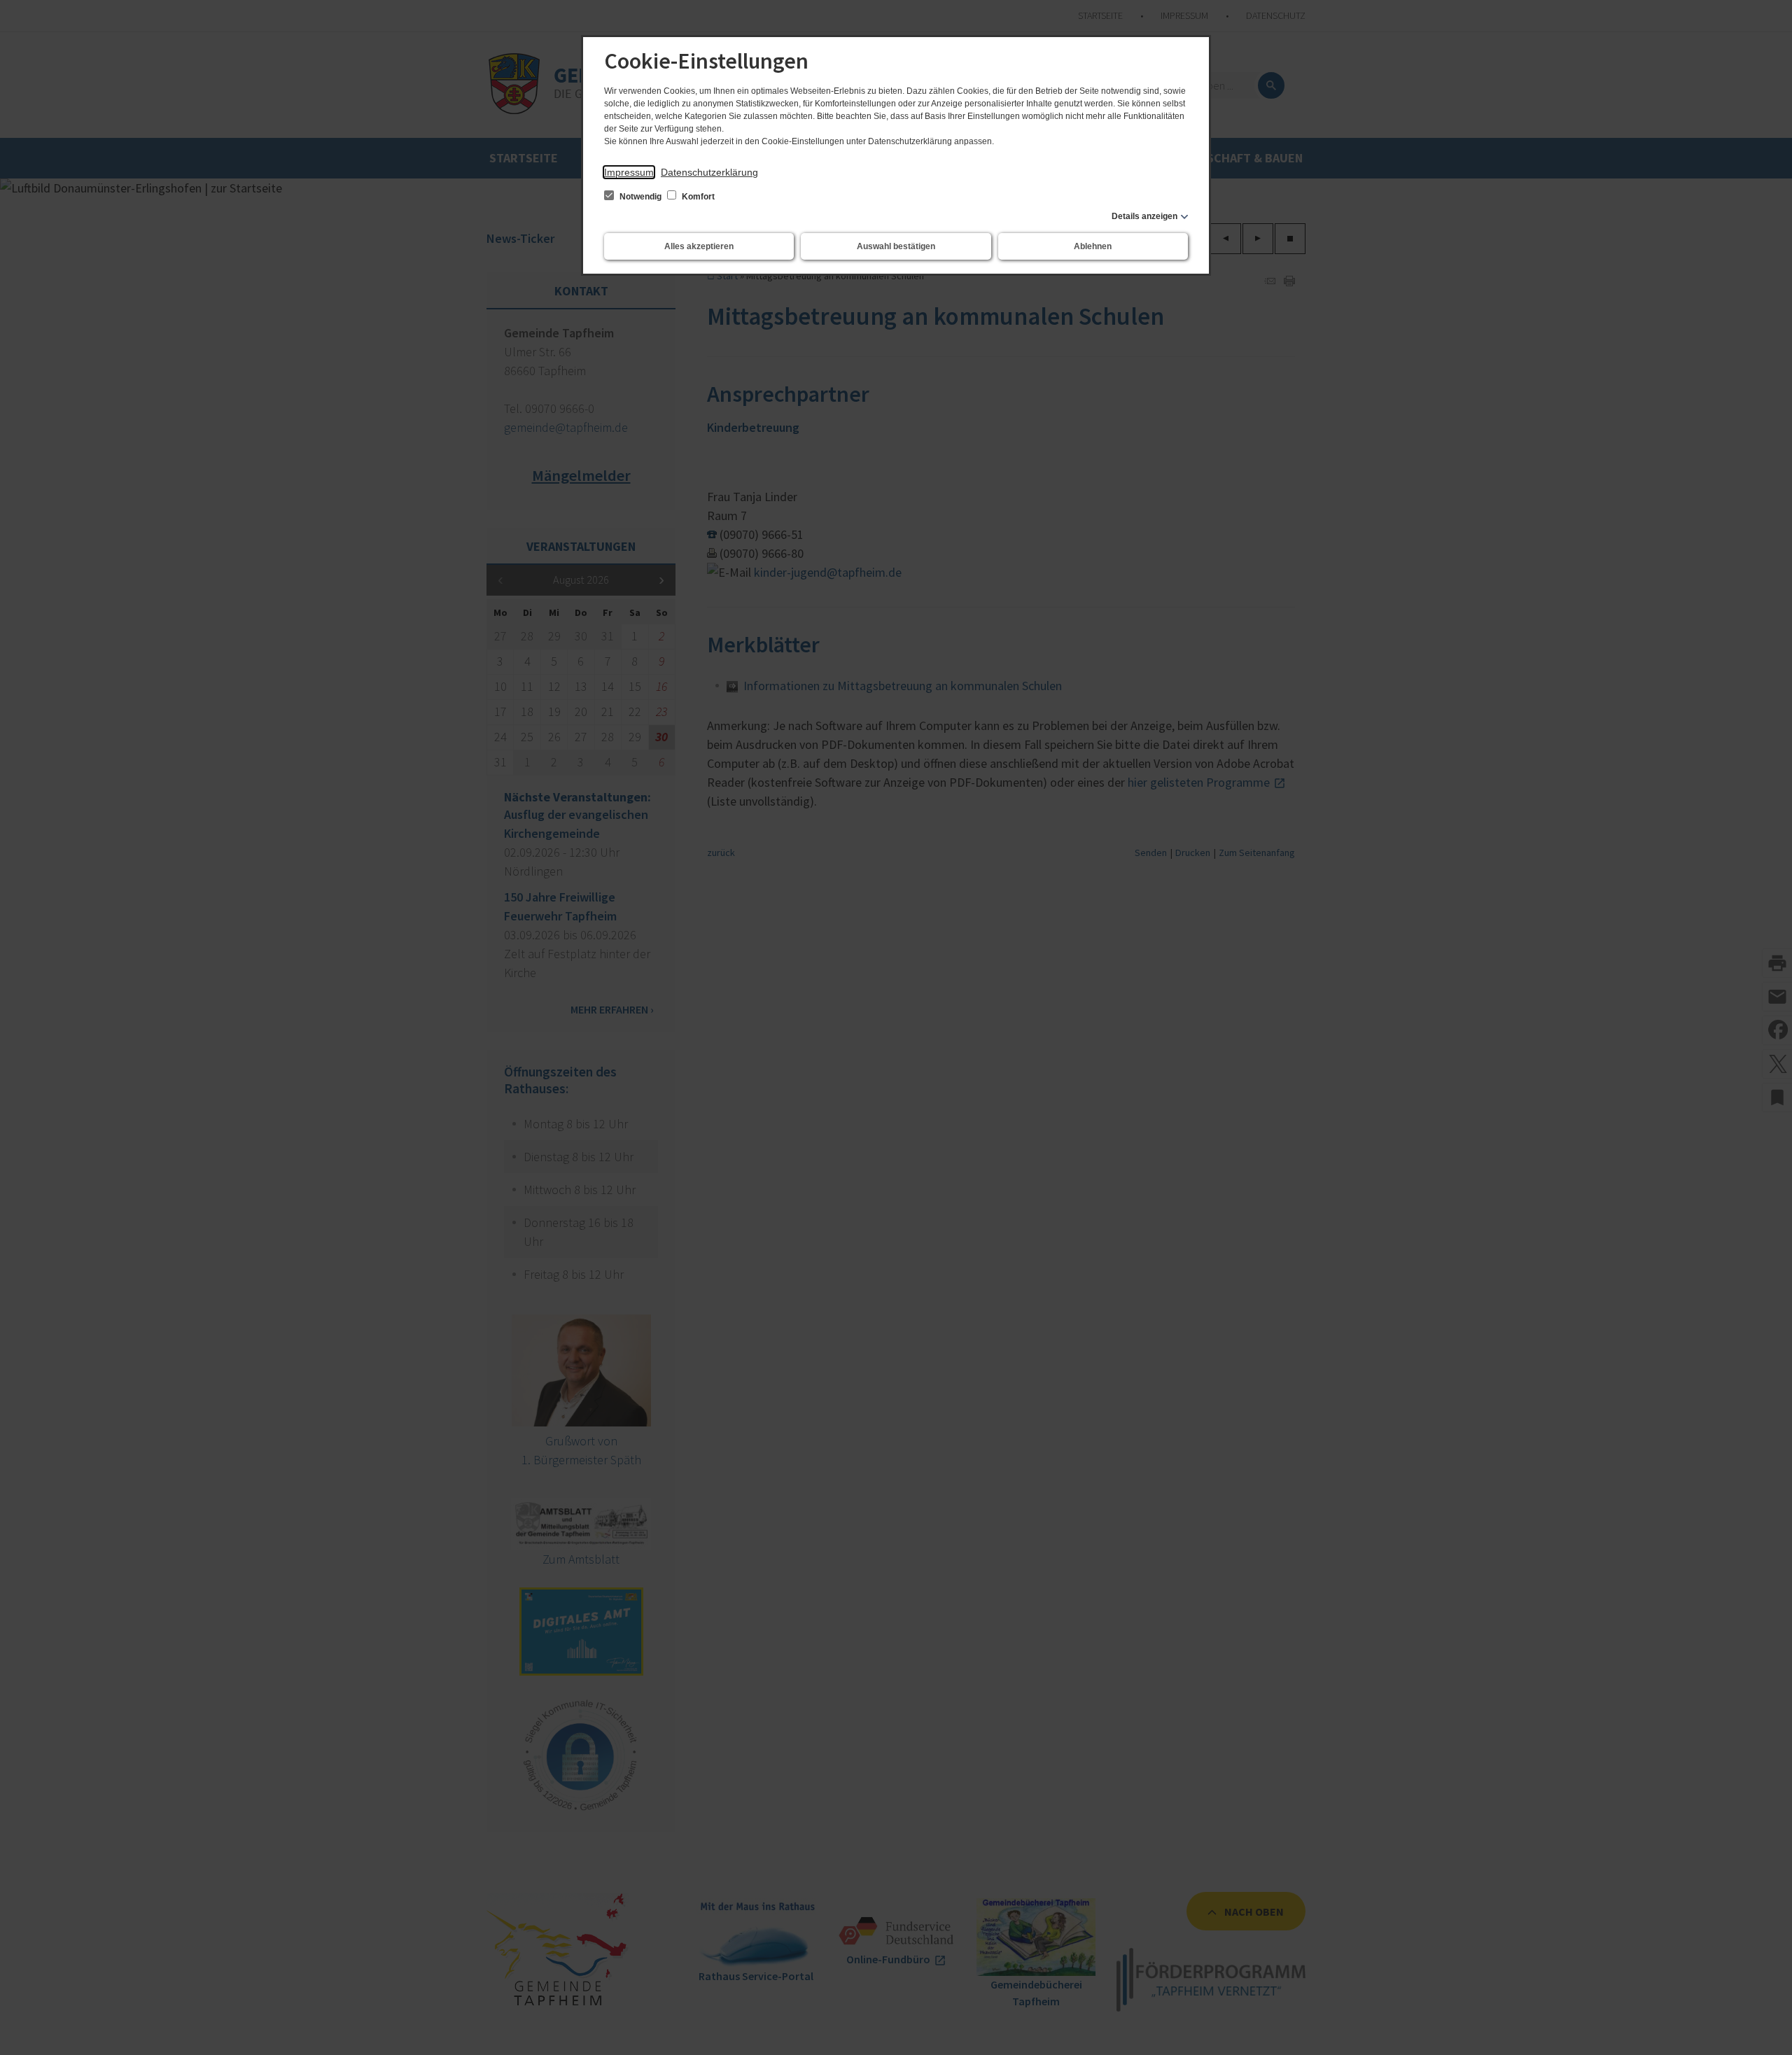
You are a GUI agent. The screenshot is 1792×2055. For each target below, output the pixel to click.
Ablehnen (1093, 246)
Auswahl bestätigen (896, 246)
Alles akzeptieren (699, 246)
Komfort (697, 197)
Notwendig (640, 197)
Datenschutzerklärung (709, 172)
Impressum (629, 172)
